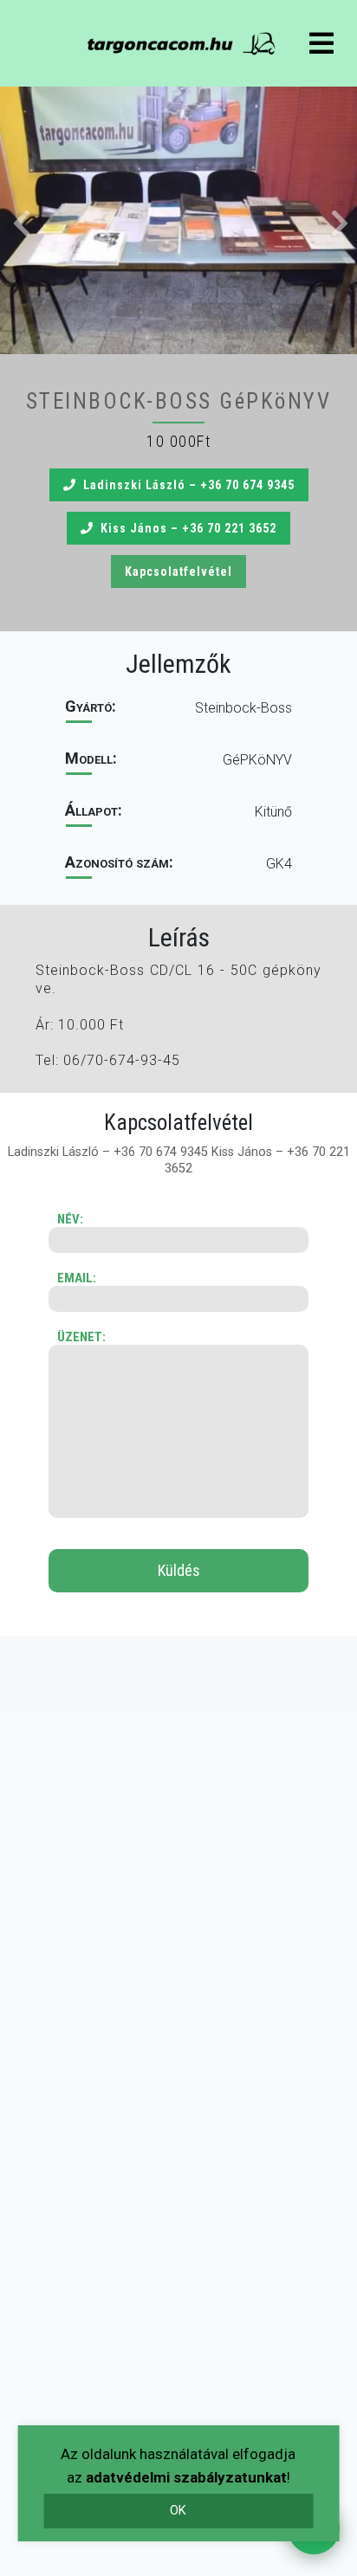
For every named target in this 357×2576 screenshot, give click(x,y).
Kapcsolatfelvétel (178, 571)
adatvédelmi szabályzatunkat (186, 2477)
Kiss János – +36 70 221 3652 (188, 528)
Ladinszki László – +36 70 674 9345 (189, 485)
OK (178, 2511)
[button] (178, 220)
